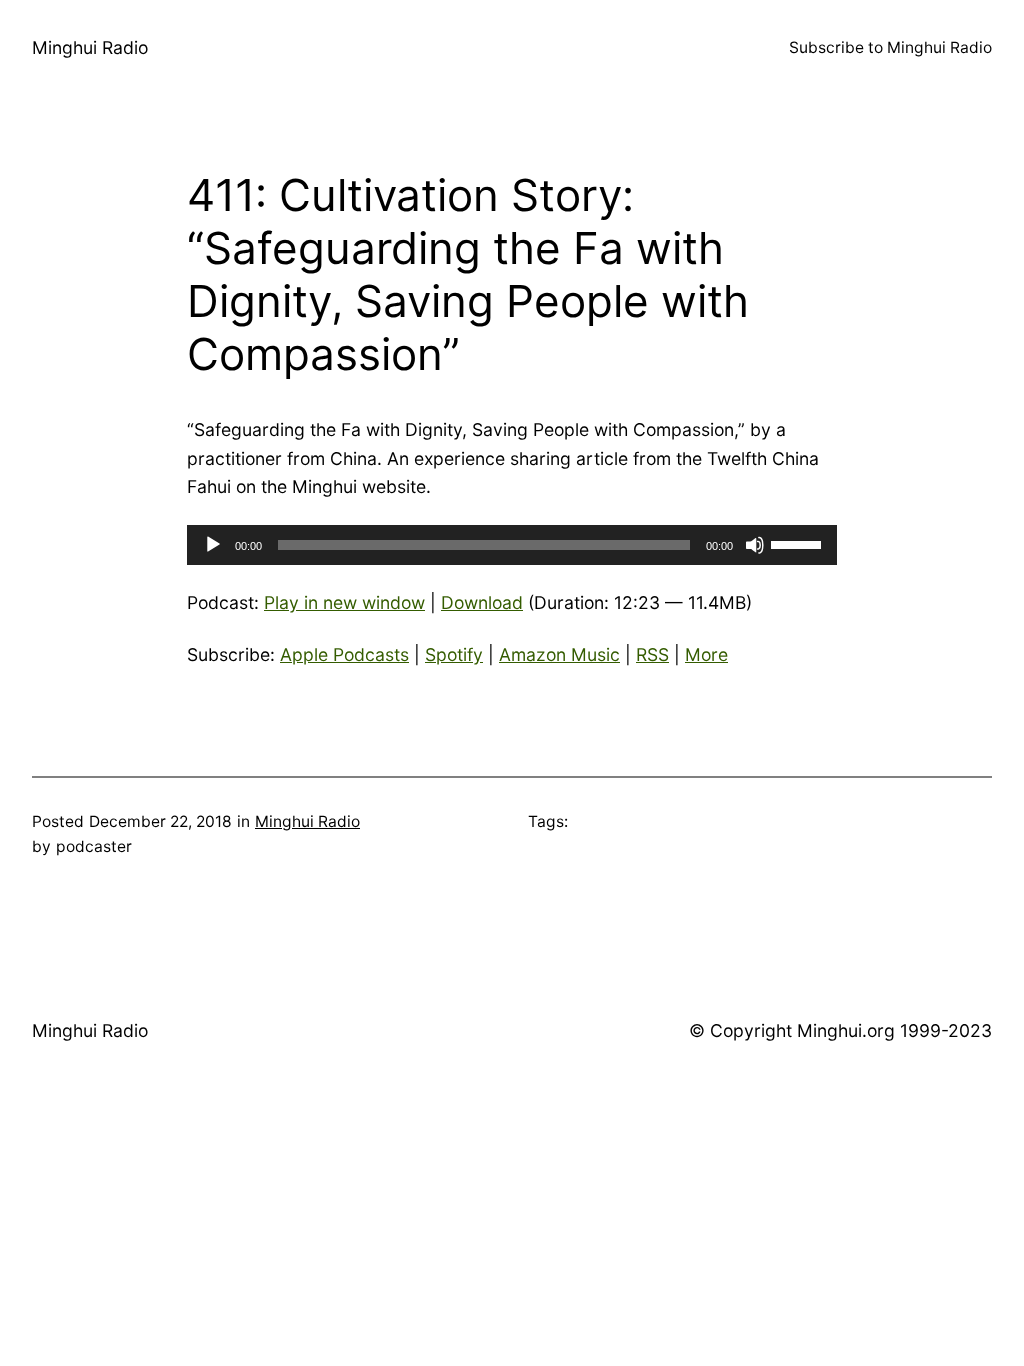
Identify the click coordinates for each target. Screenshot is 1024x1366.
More (706, 654)
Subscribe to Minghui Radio (890, 47)
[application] (512, 545)
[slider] (799, 543)
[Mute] (755, 545)
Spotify (454, 654)
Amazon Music (559, 654)
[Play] (213, 545)
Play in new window (344, 602)
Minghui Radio (90, 47)
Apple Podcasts (344, 654)
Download (482, 602)
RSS (652, 654)
